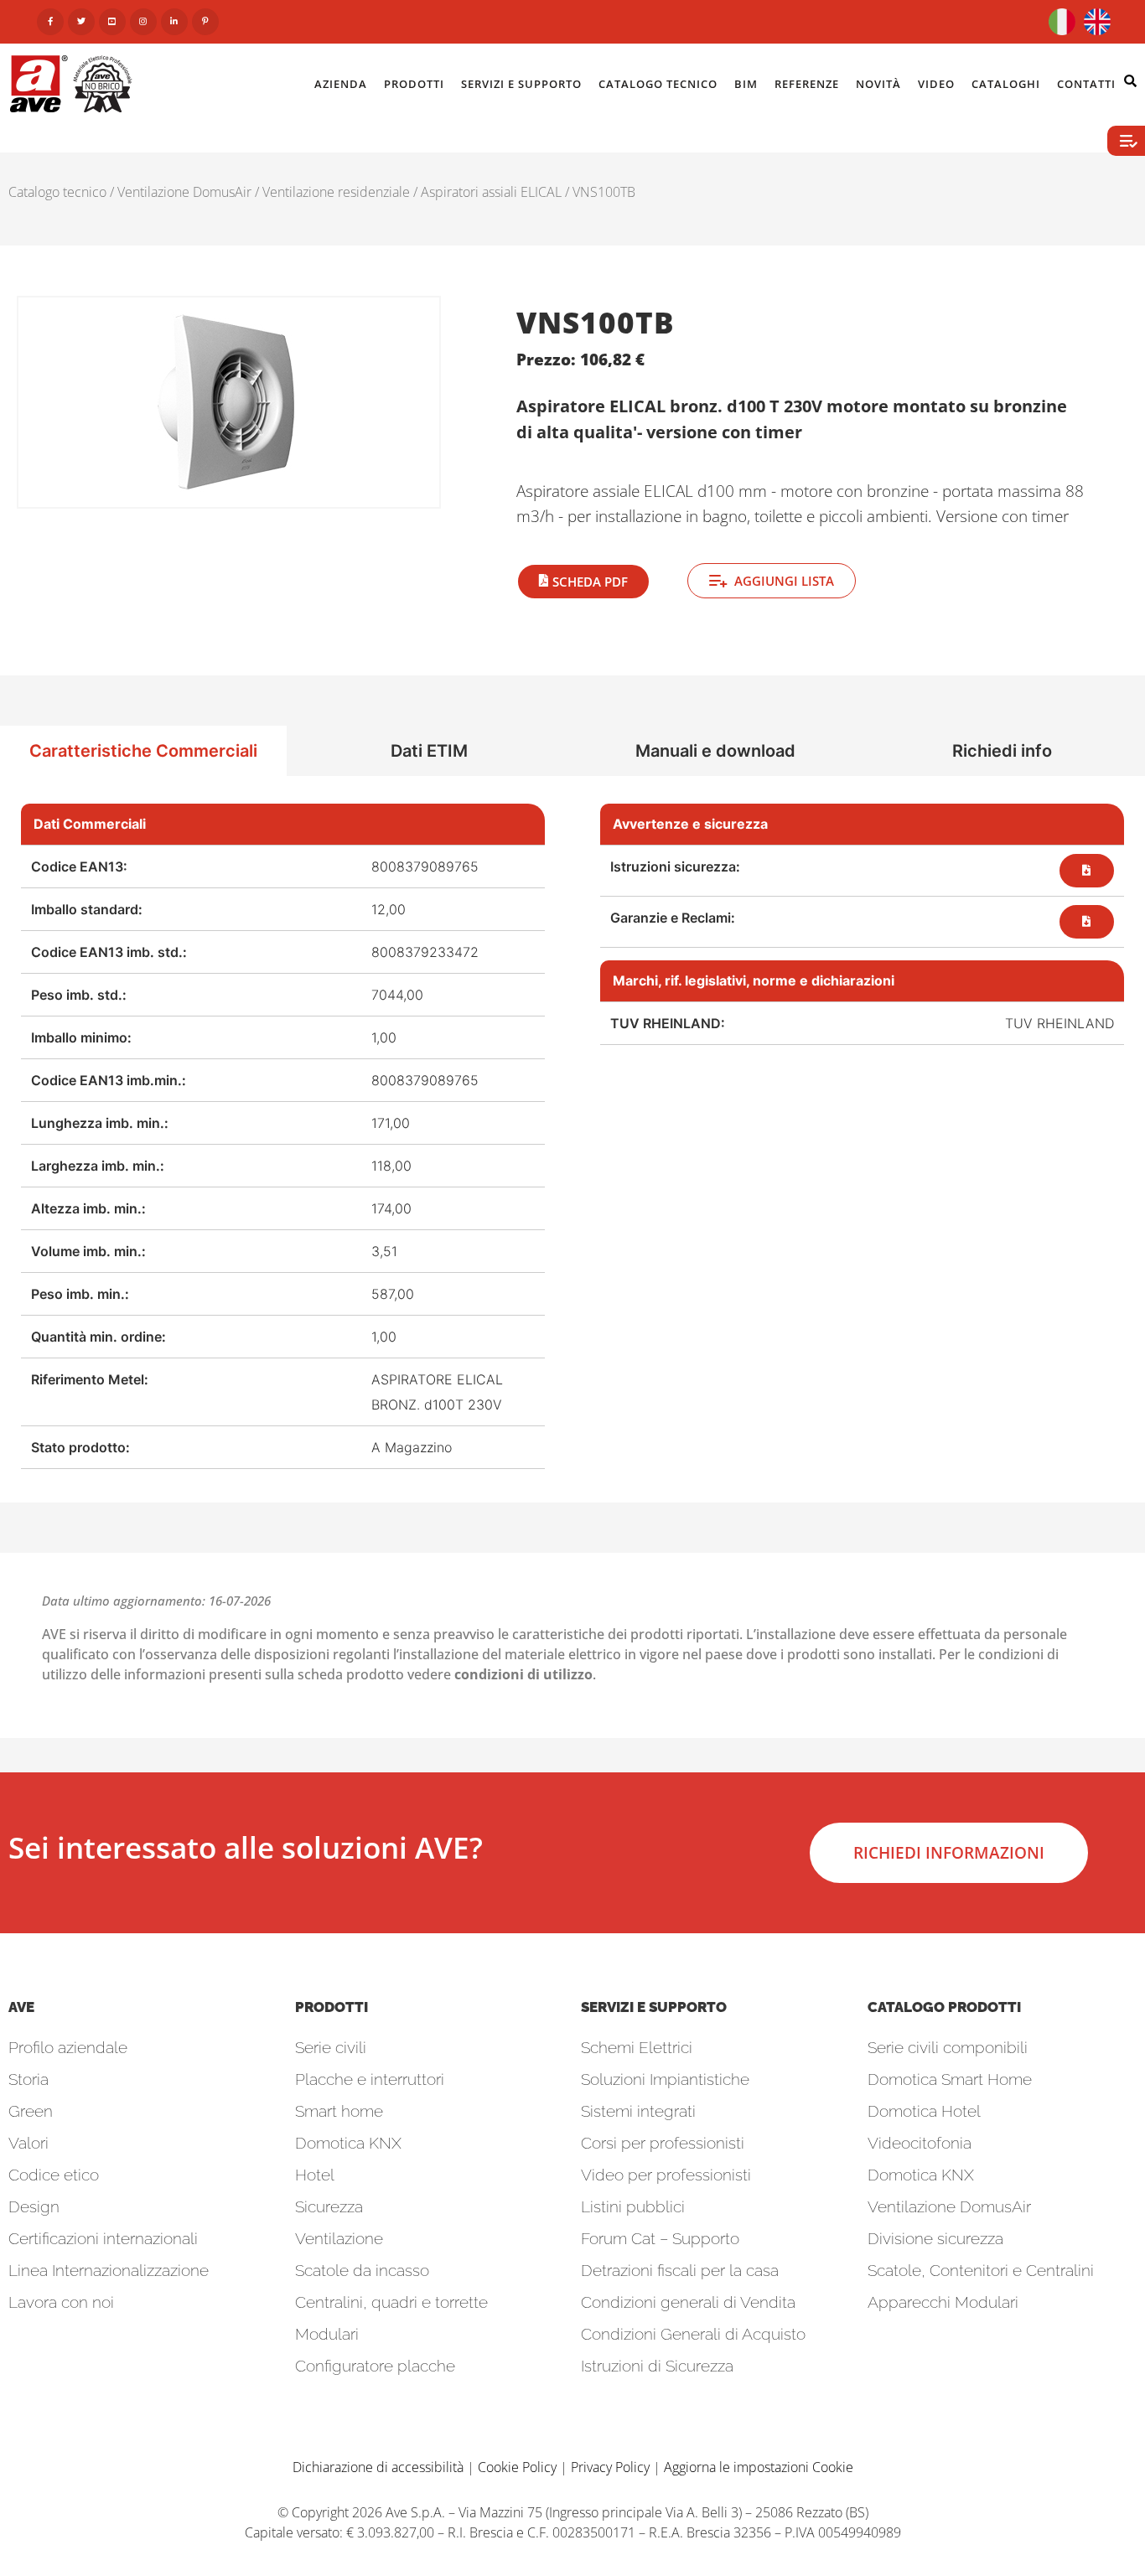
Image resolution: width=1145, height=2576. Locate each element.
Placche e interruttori (370, 2079)
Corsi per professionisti (663, 2143)
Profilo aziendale (68, 2047)
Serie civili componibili (948, 2047)
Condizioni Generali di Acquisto (693, 2334)
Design (34, 2206)
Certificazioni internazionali (103, 2238)
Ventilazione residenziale (336, 192)
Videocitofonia (920, 2143)
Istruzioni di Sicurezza (657, 2366)
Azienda (341, 84)
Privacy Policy (610, 2467)
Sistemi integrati (638, 2111)
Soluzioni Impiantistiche (665, 2079)
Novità (878, 84)
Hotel (315, 2175)
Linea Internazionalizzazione (109, 2270)
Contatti (1086, 84)
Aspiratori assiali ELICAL (491, 192)
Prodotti (414, 84)
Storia (28, 2079)
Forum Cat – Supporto (660, 2238)
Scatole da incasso (362, 2270)
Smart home (339, 2111)
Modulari (327, 2334)
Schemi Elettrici (637, 2047)
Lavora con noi (61, 2302)
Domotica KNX (348, 2143)
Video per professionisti (666, 2175)
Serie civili (331, 2047)
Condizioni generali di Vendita (688, 2302)
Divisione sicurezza (935, 2238)
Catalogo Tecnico (658, 84)
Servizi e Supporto (521, 84)
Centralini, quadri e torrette (391, 2302)
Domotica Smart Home (950, 2079)
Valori (28, 2143)
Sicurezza (329, 2206)
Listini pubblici (633, 2206)
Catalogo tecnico (57, 192)
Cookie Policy (517, 2467)
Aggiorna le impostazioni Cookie (759, 2467)
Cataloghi (1006, 84)
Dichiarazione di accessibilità (378, 2467)
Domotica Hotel (924, 2111)
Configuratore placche (375, 2366)
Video (936, 84)
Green (31, 2111)
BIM (746, 84)
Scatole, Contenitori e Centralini (981, 2270)
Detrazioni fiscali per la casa (680, 2270)
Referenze (807, 84)
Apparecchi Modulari (943, 2302)
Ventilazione (339, 2238)
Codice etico (54, 2175)
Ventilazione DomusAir (184, 192)
